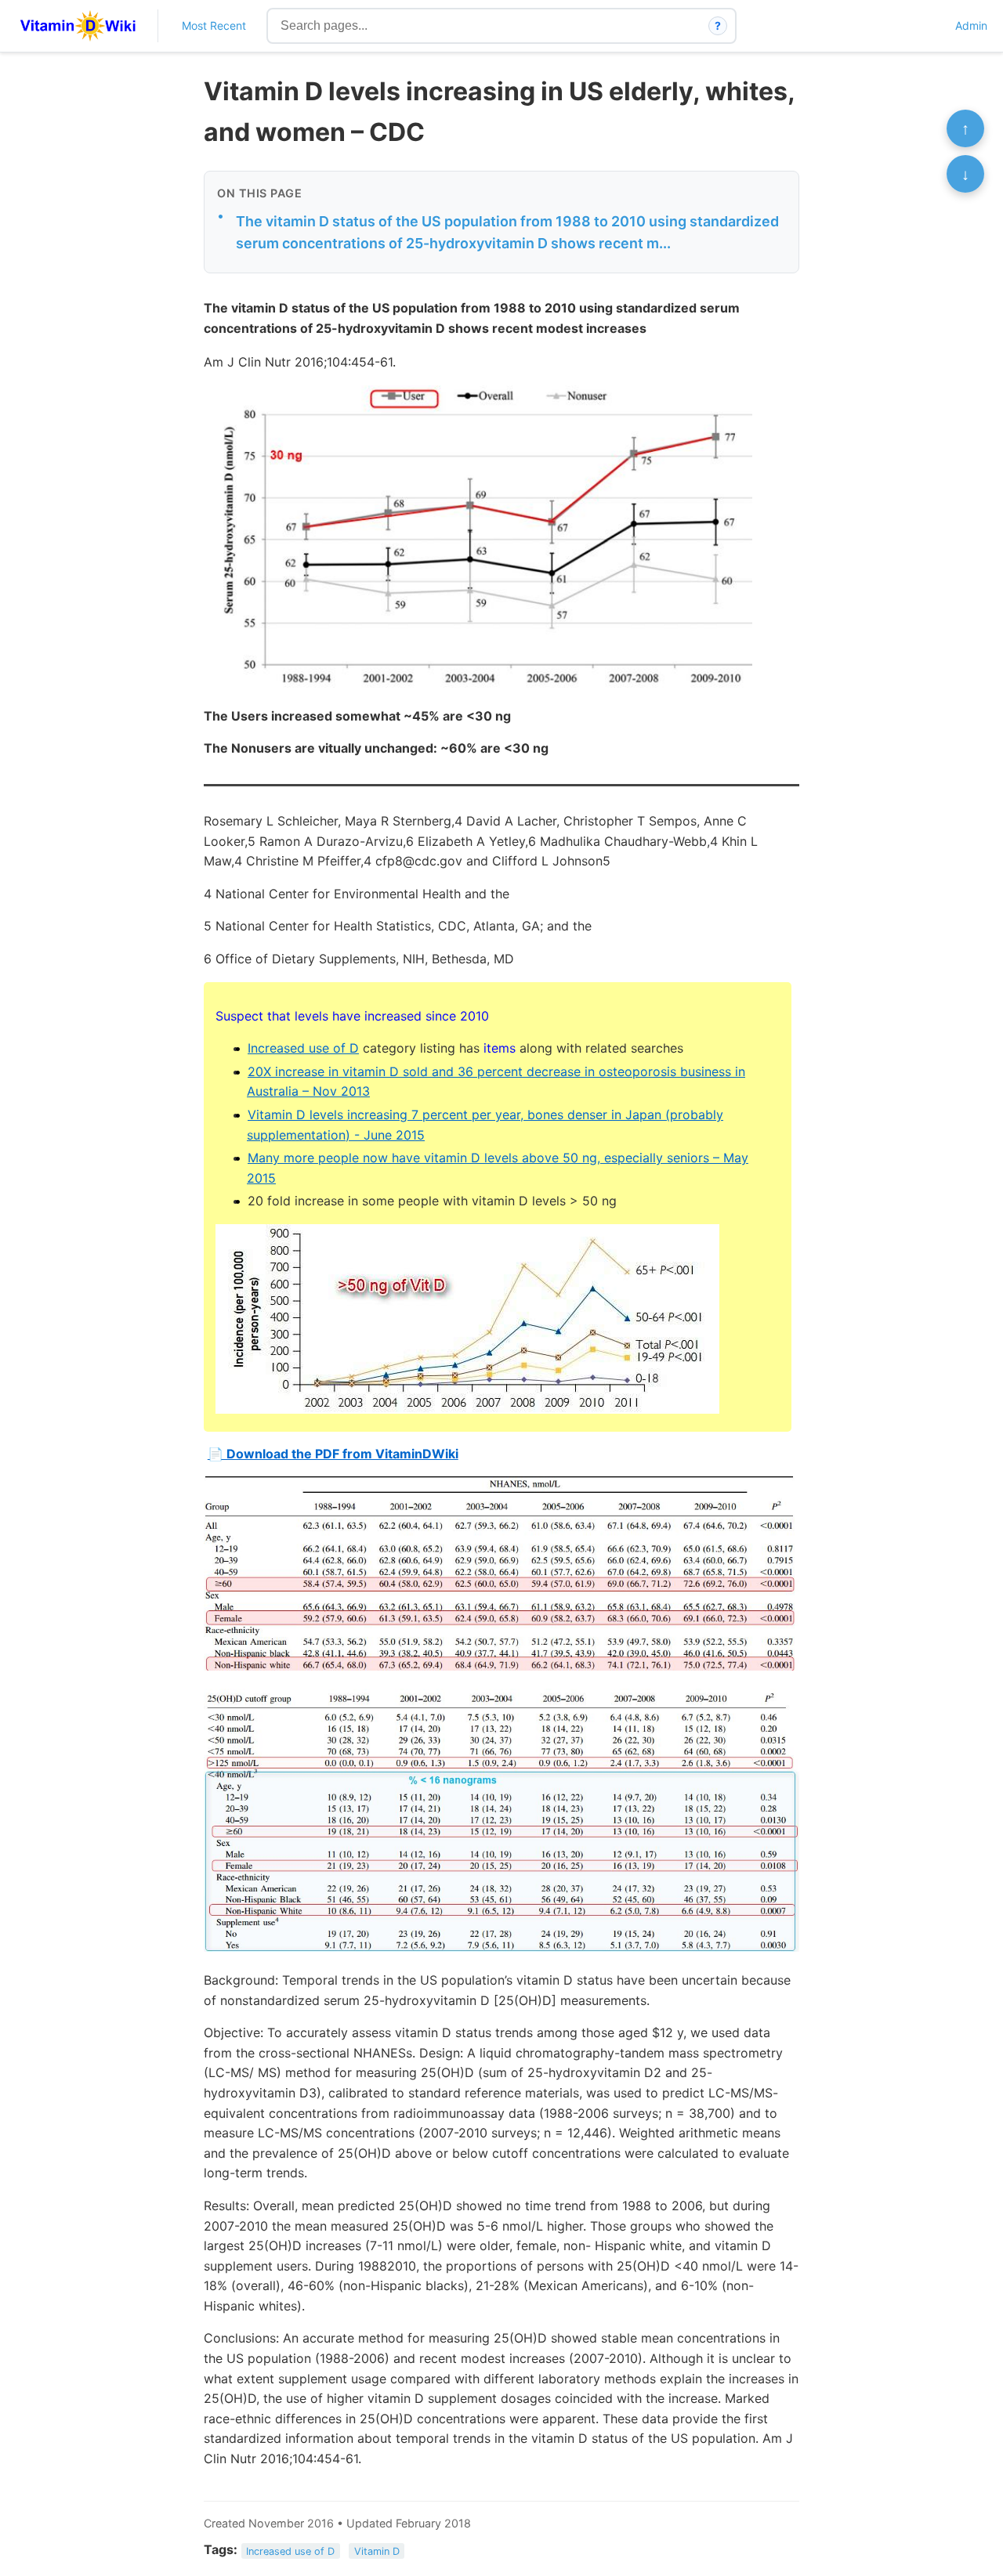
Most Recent (214, 25)
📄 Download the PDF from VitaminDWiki (333, 1454)
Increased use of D (303, 1048)
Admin (971, 25)
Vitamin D (377, 2551)
